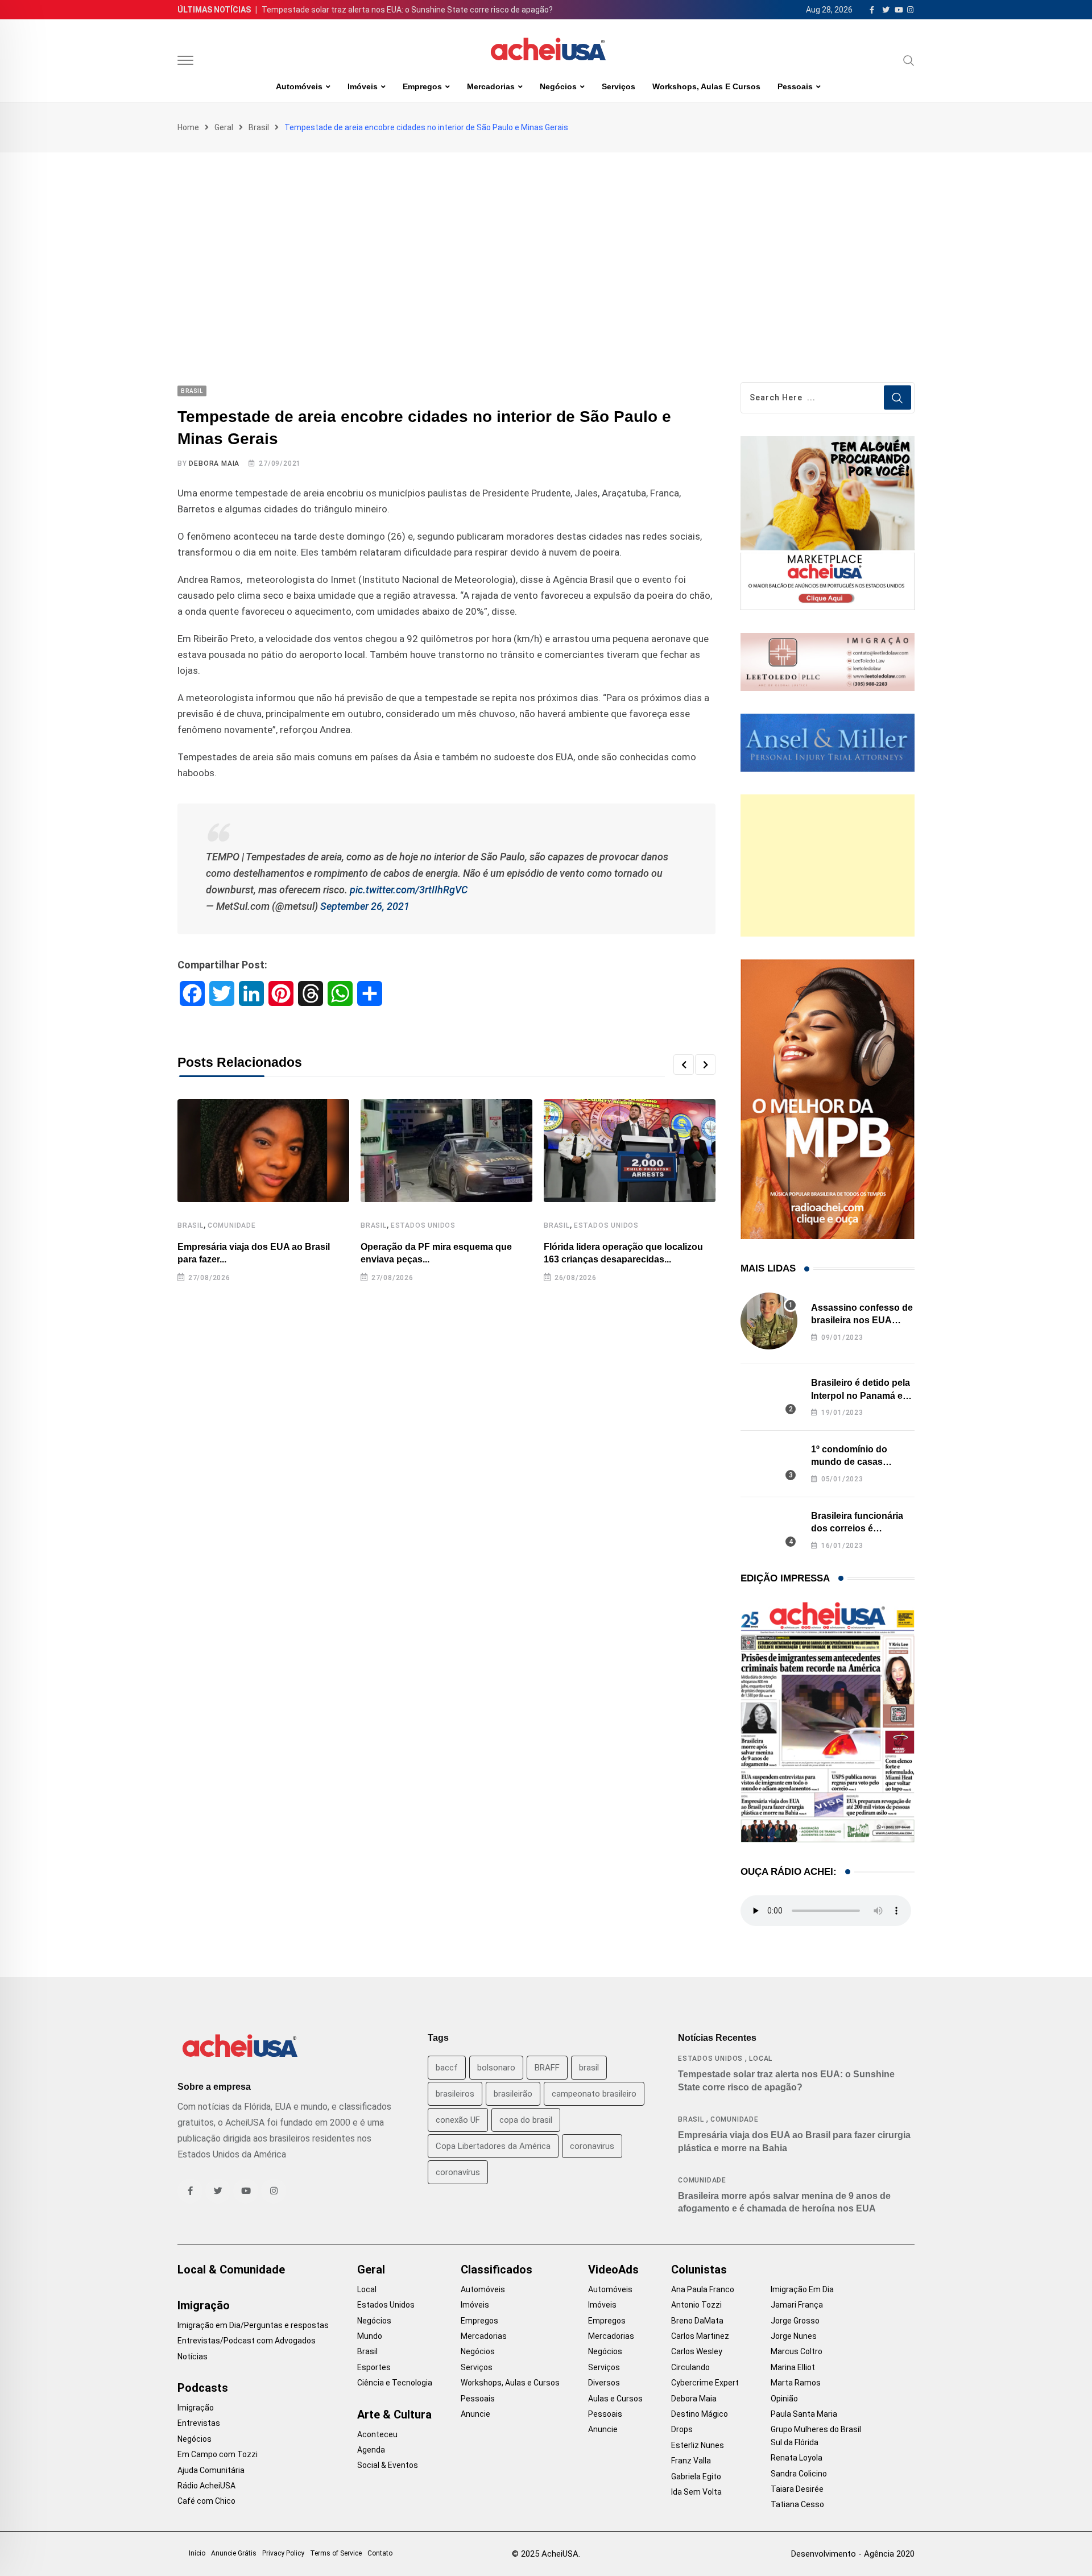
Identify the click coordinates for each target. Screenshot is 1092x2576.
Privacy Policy (283, 2553)
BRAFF (547, 2068)
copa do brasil (526, 2120)
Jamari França (797, 2305)
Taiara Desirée (797, 2489)
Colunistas (699, 2269)
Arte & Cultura (394, 2415)
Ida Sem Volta (696, 2492)
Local (761, 2059)
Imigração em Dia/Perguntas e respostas (253, 2325)
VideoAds (613, 2269)
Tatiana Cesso (797, 2504)
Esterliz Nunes (698, 2445)
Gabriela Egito (696, 2476)
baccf (447, 2068)
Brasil (259, 127)
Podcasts (203, 2388)
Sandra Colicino (799, 2474)
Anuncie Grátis (234, 2553)
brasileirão (513, 2094)
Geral (224, 127)
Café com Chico (206, 2501)
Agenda (371, 2450)
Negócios (558, 86)
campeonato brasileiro (594, 2094)
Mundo (370, 2336)
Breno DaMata (697, 2321)
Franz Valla (691, 2461)
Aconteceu (377, 2434)
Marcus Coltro (797, 2351)
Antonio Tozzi (696, 2305)
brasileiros (455, 2094)
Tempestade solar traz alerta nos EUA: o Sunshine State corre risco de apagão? (407, 10)
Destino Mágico (700, 2414)
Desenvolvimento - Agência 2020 (853, 2554)
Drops (682, 2429)
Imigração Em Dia (802, 2289)
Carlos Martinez (700, 2336)
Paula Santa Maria (804, 2414)
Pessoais (795, 86)
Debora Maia (214, 463)
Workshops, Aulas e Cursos (706, 86)
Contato (380, 2553)
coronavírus (458, 2172)
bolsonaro (496, 2068)
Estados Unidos (423, 1225)
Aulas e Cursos (615, 2399)
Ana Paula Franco (703, 2289)
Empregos (422, 86)
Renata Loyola (797, 2458)
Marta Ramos (796, 2383)
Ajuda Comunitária (211, 2470)
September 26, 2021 (365, 906)
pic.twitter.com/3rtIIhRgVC (409, 890)
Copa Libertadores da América (493, 2146)
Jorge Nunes (794, 2336)
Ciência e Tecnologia (395, 2383)
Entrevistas (199, 2423)
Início (197, 2553)
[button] (684, 1065)
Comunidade (232, 1225)
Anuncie (475, 2414)
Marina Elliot (793, 2367)
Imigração (204, 2305)
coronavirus (592, 2146)
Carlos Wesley (697, 2351)
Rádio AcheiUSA (206, 2486)
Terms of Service (336, 2553)
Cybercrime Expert (705, 2383)
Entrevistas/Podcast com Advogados (247, 2341)
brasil (589, 2068)
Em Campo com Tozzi (218, 2454)
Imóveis (363, 86)
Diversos (604, 2383)
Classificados (497, 2269)
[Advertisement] (546, 238)
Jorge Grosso (795, 2321)
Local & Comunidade (231, 2269)
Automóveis (299, 86)
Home (188, 127)
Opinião (784, 2399)
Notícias (193, 2356)
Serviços (619, 86)
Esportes (374, 2367)
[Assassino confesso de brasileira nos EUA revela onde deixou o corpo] (769, 1321)
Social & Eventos (388, 2465)
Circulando (690, 2367)
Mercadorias (491, 86)
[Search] (909, 60)
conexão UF (458, 2120)
